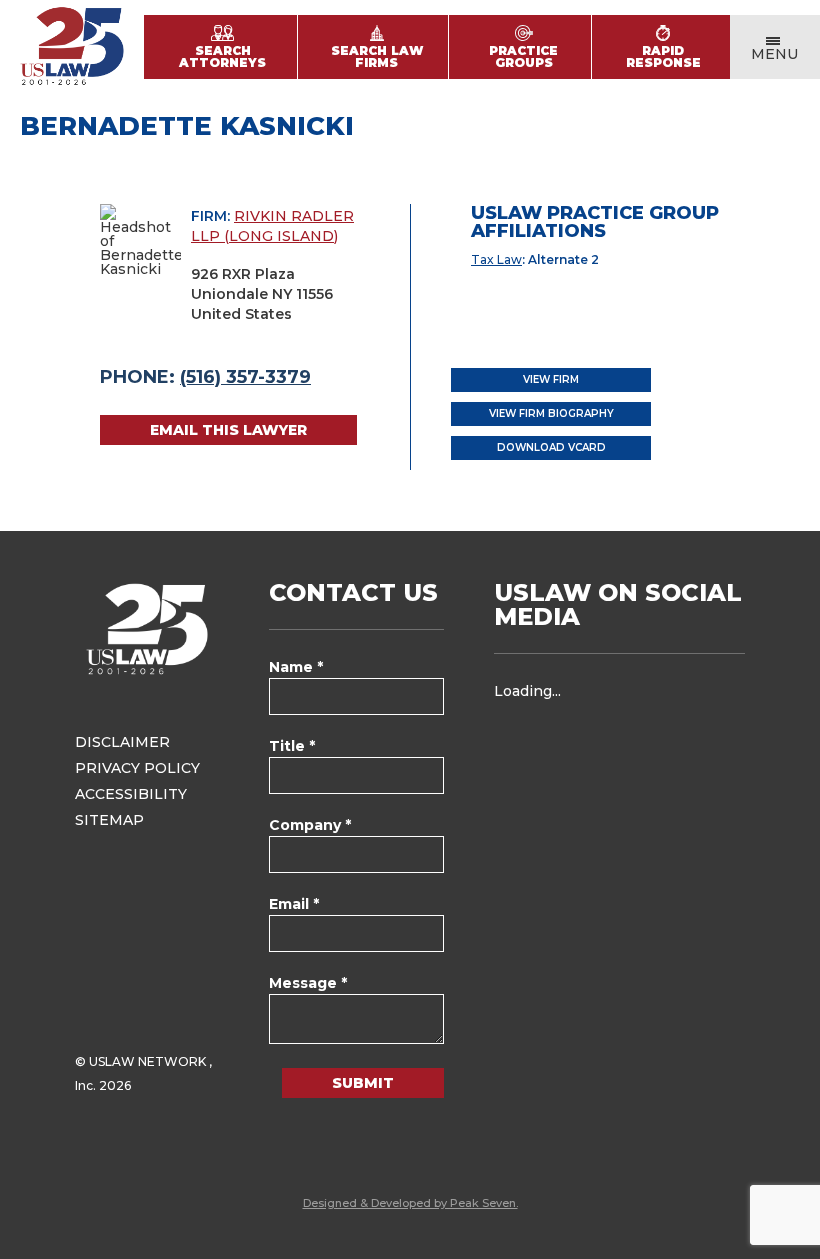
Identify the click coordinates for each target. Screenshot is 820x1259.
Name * (296, 667)
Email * (294, 904)
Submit (363, 1083)
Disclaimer (122, 742)
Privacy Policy (137, 768)
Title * (292, 746)
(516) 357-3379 (245, 377)
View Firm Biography (551, 413)
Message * (308, 983)
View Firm (551, 379)
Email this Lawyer (228, 430)
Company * (310, 825)
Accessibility (131, 794)
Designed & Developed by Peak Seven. (410, 1203)
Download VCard (551, 447)
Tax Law (496, 259)
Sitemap (109, 820)
